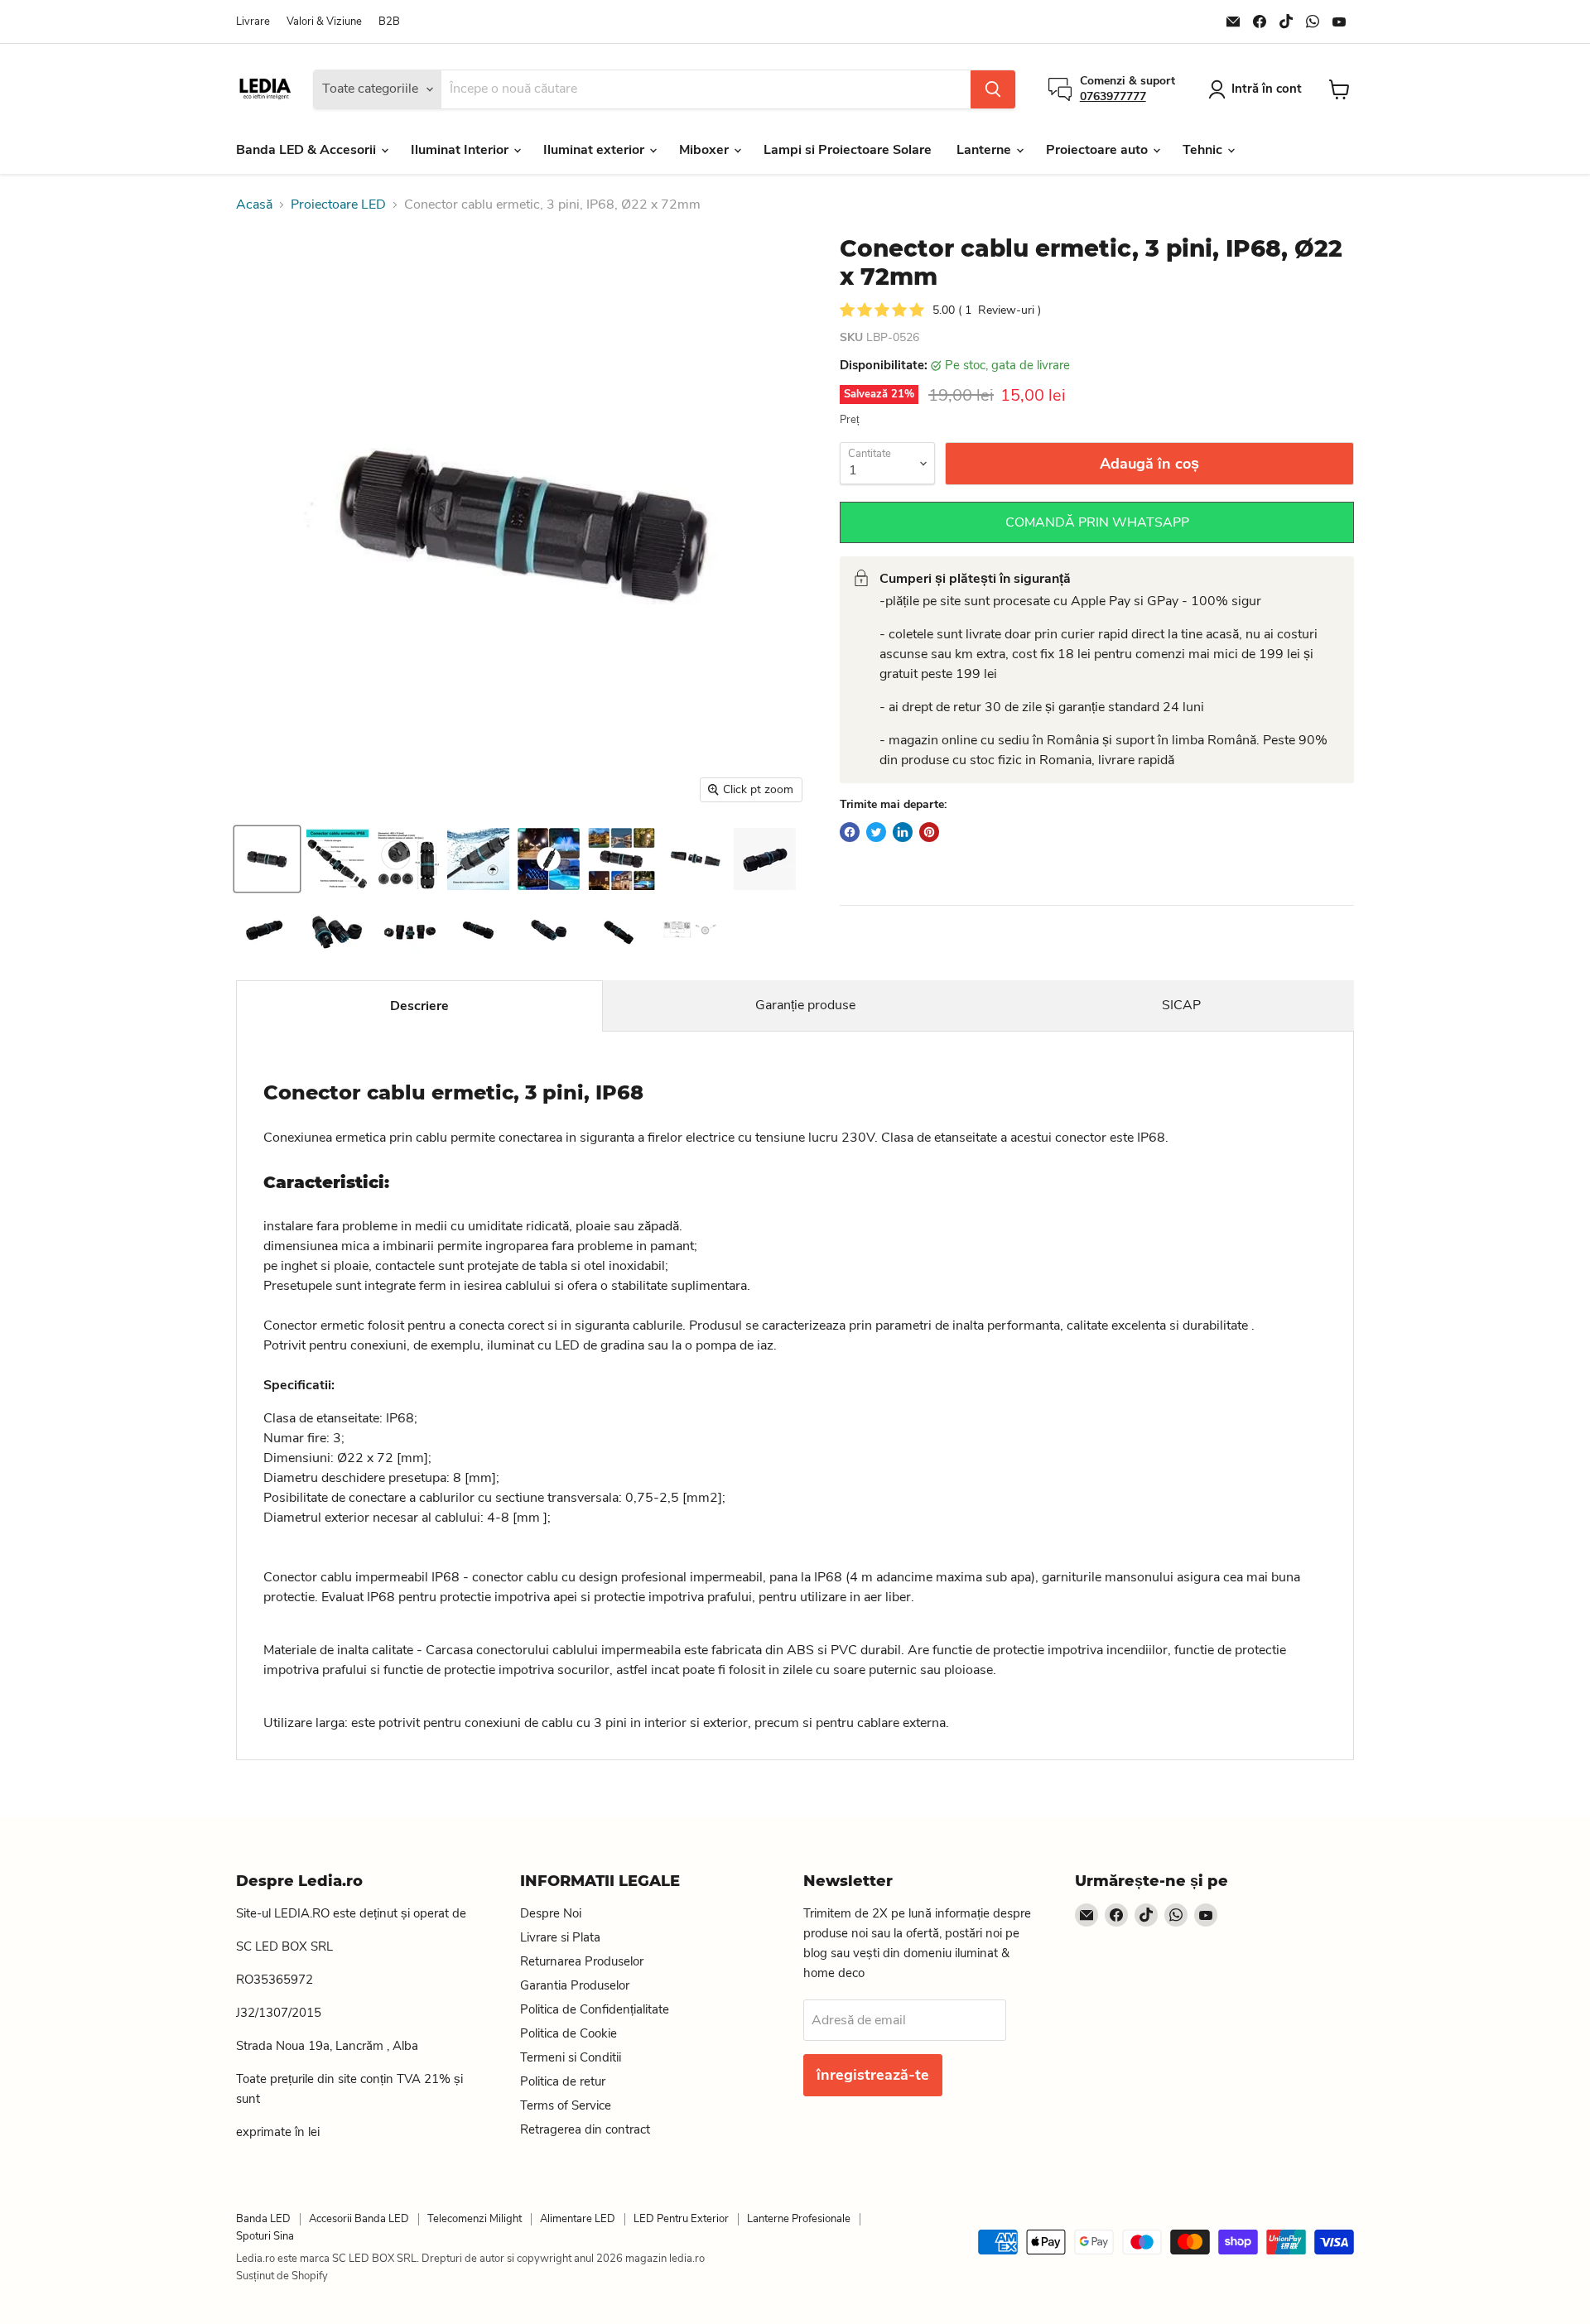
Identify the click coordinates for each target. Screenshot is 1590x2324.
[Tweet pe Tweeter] (876, 832)
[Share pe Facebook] (850, 832)
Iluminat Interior (461, 150)
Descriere (419, 1006)
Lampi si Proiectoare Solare (848, 150)
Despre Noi (551, 1913)
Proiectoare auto (1099, 150)
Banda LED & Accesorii (308, 150)
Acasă (254, 204)
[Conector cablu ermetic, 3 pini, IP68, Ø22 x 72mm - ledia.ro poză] (337, 859)
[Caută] (993, 89)
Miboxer (706, 150)
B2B (389, 22)
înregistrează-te (873, 2075)
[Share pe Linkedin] (903, 832)
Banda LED (263, 2219)
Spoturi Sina (265, 2236)
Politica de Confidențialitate (595, 2009)
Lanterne (985, 150)
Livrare (253, 22)
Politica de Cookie (569, 2033)
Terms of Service (566, 2105)
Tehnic (1204, 150)
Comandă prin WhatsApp (1097, 522)
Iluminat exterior (595, 150)
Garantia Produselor (575, 1985)
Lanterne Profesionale (799, 2219)
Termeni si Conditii (571, 2057)
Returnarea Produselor (582, 1961)
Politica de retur (563, 2081)
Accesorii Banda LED (359, 2219)
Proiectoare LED (338, 204)
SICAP (1181, 1005)
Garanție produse (805, 1005)
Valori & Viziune (324, 22)
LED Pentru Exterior (681, 2219)
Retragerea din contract (585, 2129)
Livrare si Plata (560, 1937)
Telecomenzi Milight (475, 2219)
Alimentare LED (578, 2219)
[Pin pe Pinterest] (929, 832)
